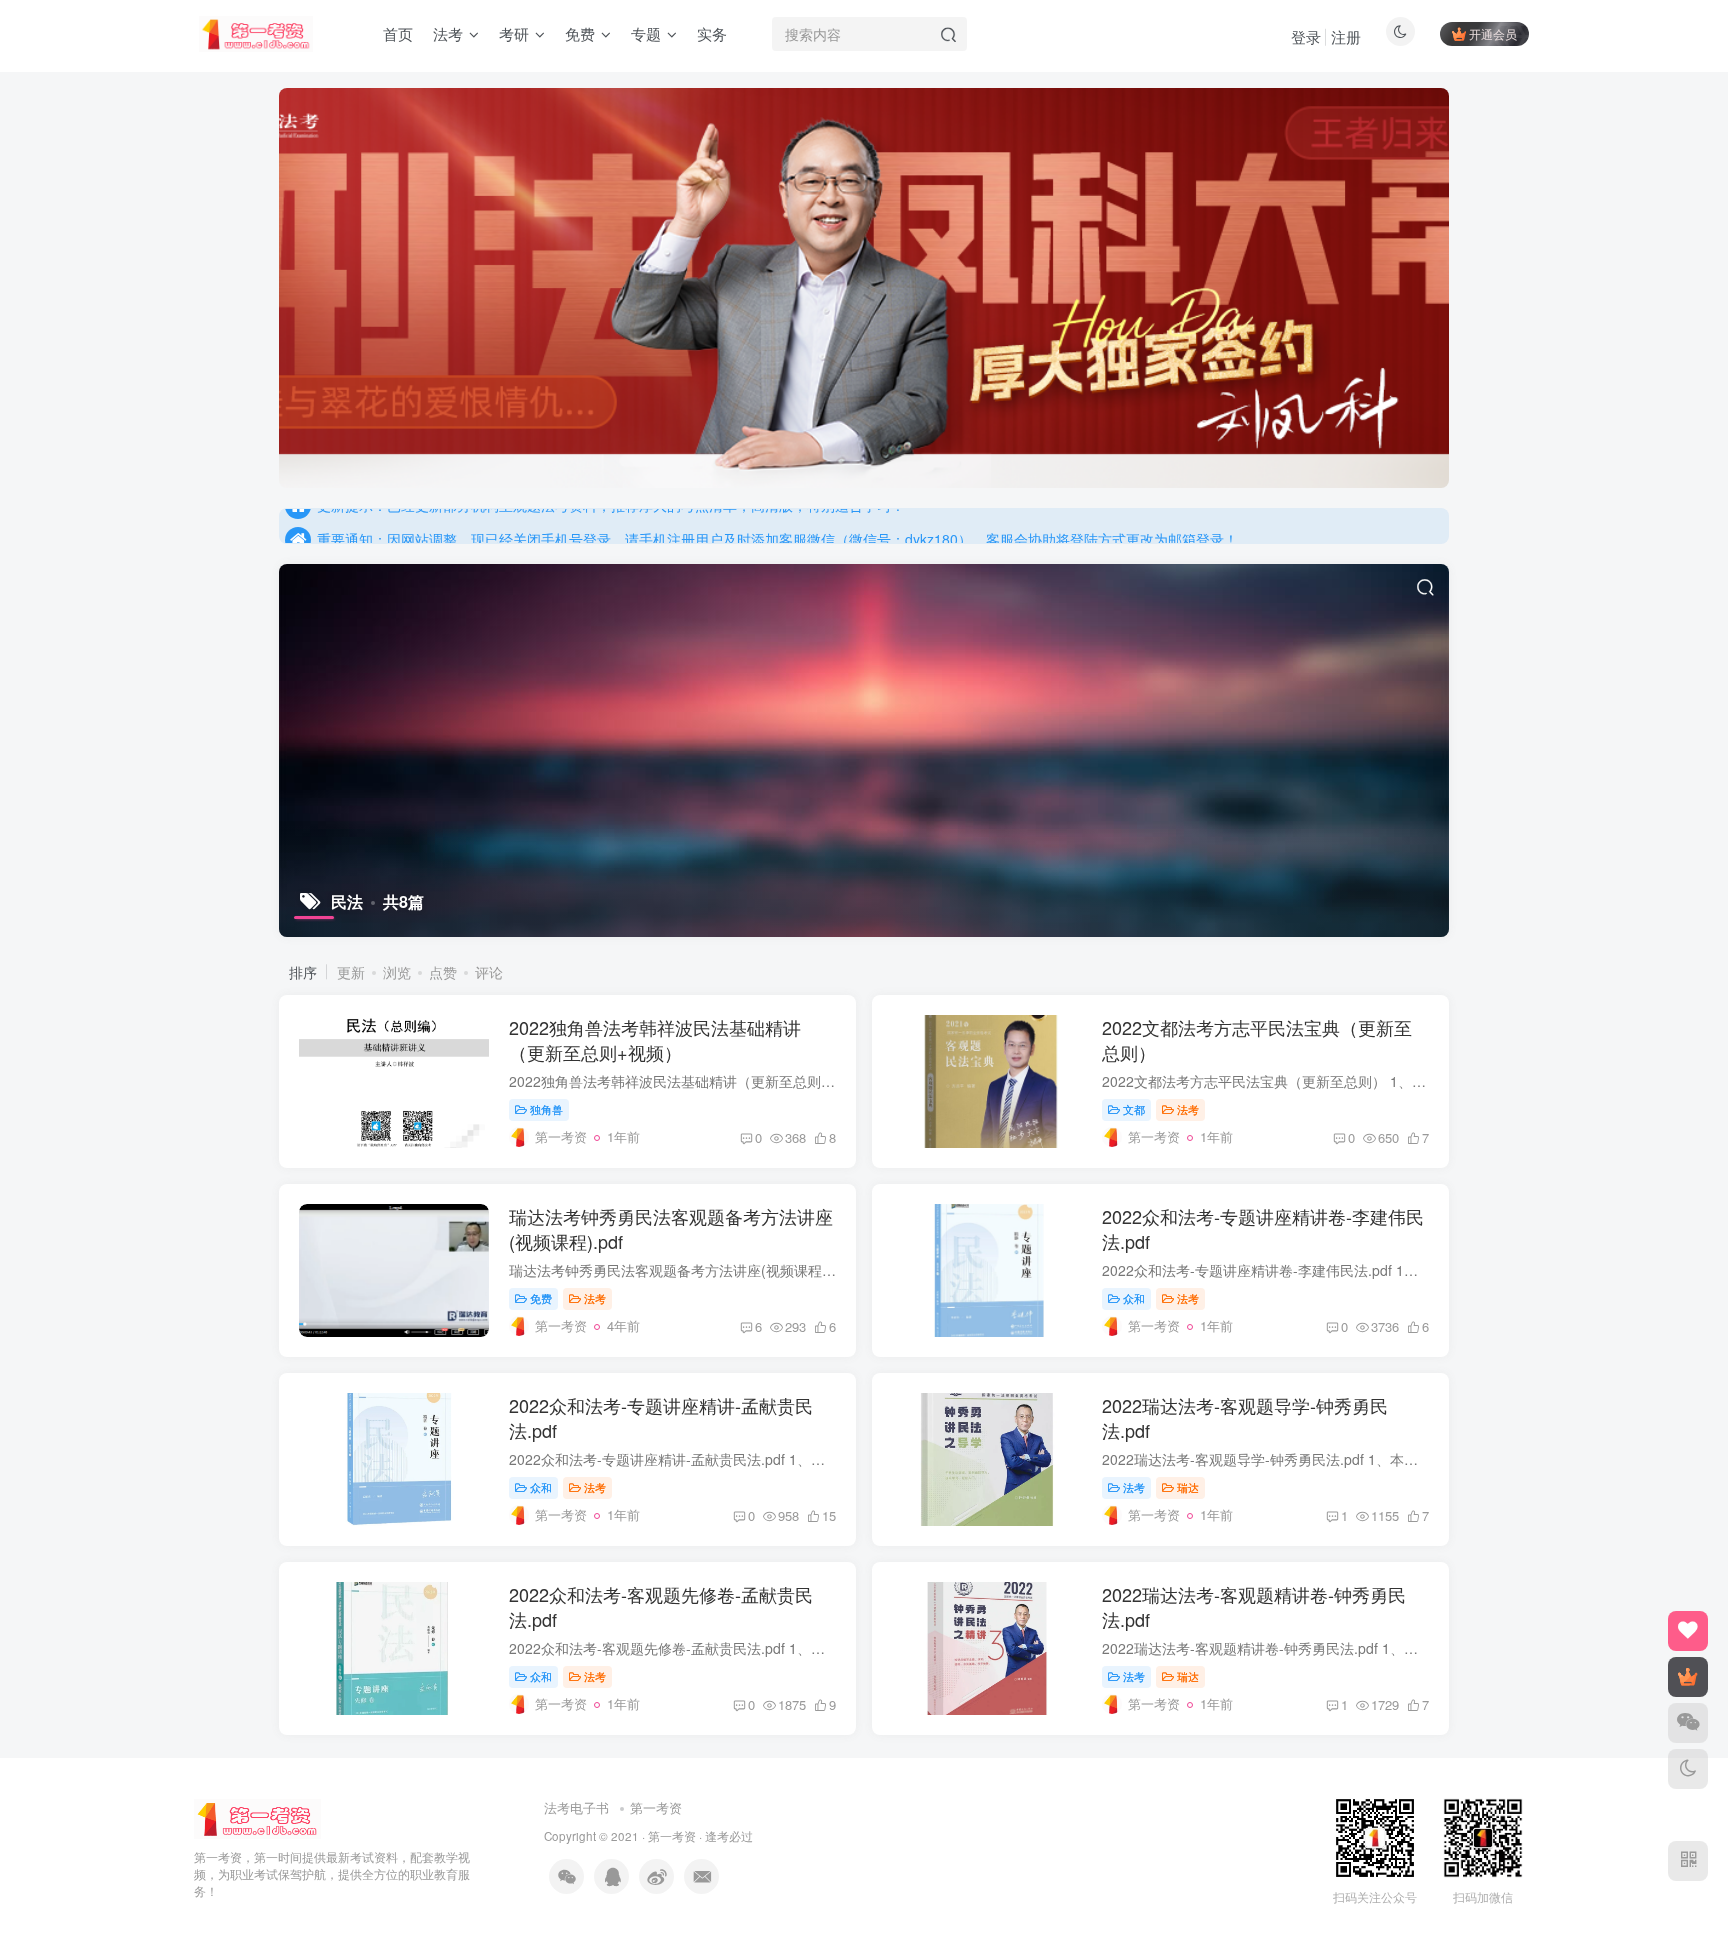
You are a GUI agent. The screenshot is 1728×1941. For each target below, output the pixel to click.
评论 (489, 972)
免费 (541, 1298)
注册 (1346, 36)
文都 (1134, 1109)
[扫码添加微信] (1688, 1723)
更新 (351, 972)
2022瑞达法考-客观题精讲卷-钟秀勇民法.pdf (1254, 1606)
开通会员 (1493, 33)
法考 (1188, 1109)
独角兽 (546, 1109)
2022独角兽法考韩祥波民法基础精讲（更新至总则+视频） (655, 1039)
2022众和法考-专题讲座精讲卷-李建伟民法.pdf (1263, 1228)
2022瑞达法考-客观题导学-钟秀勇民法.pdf (1245, 1417)
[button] (279, 283)
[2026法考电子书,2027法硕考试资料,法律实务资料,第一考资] (257, 1817)
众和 (1134, 1298)
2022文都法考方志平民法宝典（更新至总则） (1257, 1039)
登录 (1306, 36)
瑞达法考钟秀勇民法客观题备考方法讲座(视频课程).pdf (671, 1228)
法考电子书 (576, 1807)
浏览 (397, 972)
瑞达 (1188, 1487)
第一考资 (656, 1807)
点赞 (443, 972)
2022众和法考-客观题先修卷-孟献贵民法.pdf (661, 1606)
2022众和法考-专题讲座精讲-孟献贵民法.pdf (661, 1417)
